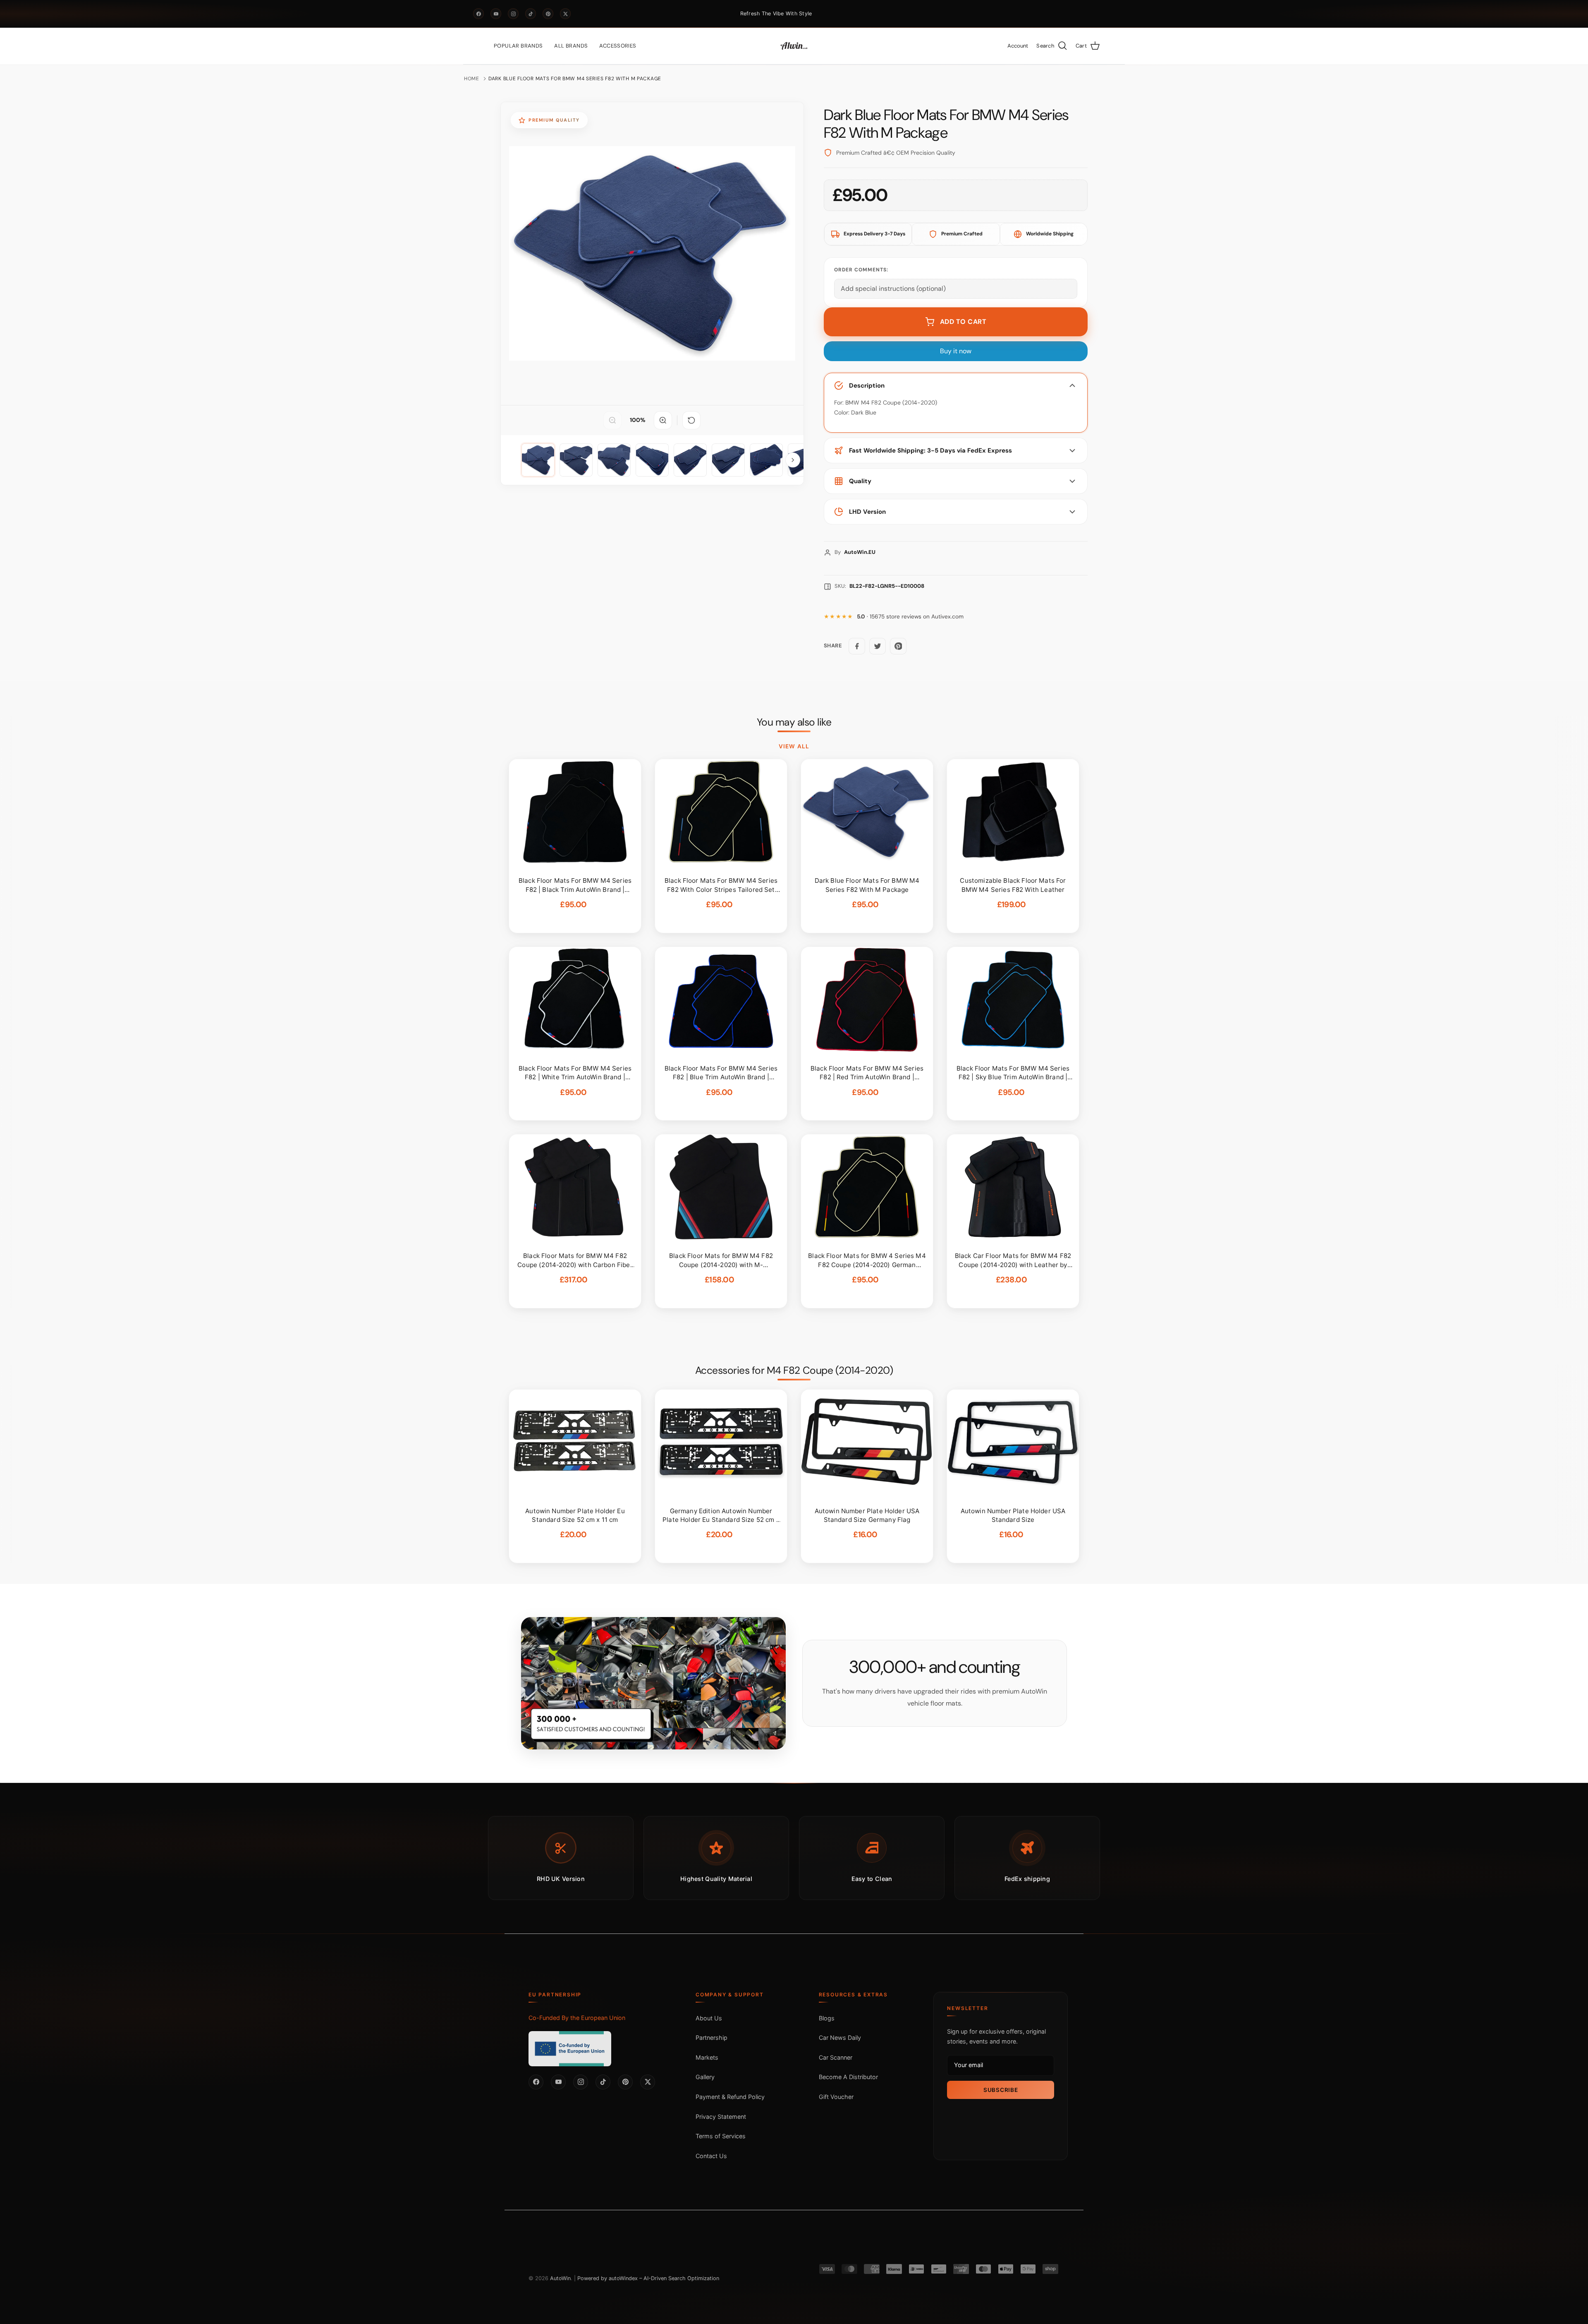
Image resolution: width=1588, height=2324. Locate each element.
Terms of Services (721, 2136)
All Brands (571, 46)
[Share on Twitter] (878, 646)
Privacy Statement (721, 2116)
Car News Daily (840, 2038)
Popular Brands (518, 46)
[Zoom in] (663, 420)
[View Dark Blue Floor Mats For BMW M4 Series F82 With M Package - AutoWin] (538, 460)
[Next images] (793, 460)
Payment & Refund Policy (730, 2097)
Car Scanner (836, 2057)
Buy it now (956, 351)
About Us (709, 2018)
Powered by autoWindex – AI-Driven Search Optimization (648, 2278)
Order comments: (861, 270)
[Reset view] (691, 420)
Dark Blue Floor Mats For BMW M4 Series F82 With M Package (575, 79)
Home (472, 79)
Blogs (827, 2018)
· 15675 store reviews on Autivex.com (910, 617)
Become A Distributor (848, 2077)
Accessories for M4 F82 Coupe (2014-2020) (794, 1370)
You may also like (794, 722)
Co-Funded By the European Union (577, 2017)
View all (794, 746)
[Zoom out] (612, 420)
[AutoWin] (794, 46)
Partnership (711, 2038)
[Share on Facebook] (857, 646)
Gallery (705, 2077)
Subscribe (1001, 2089)
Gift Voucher (836, 2097)
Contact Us (711, 2155)
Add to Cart (963, 322)
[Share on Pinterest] (898, 646)
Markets (707, 2057)
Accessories (618, 46)
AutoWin (560, 2278)
